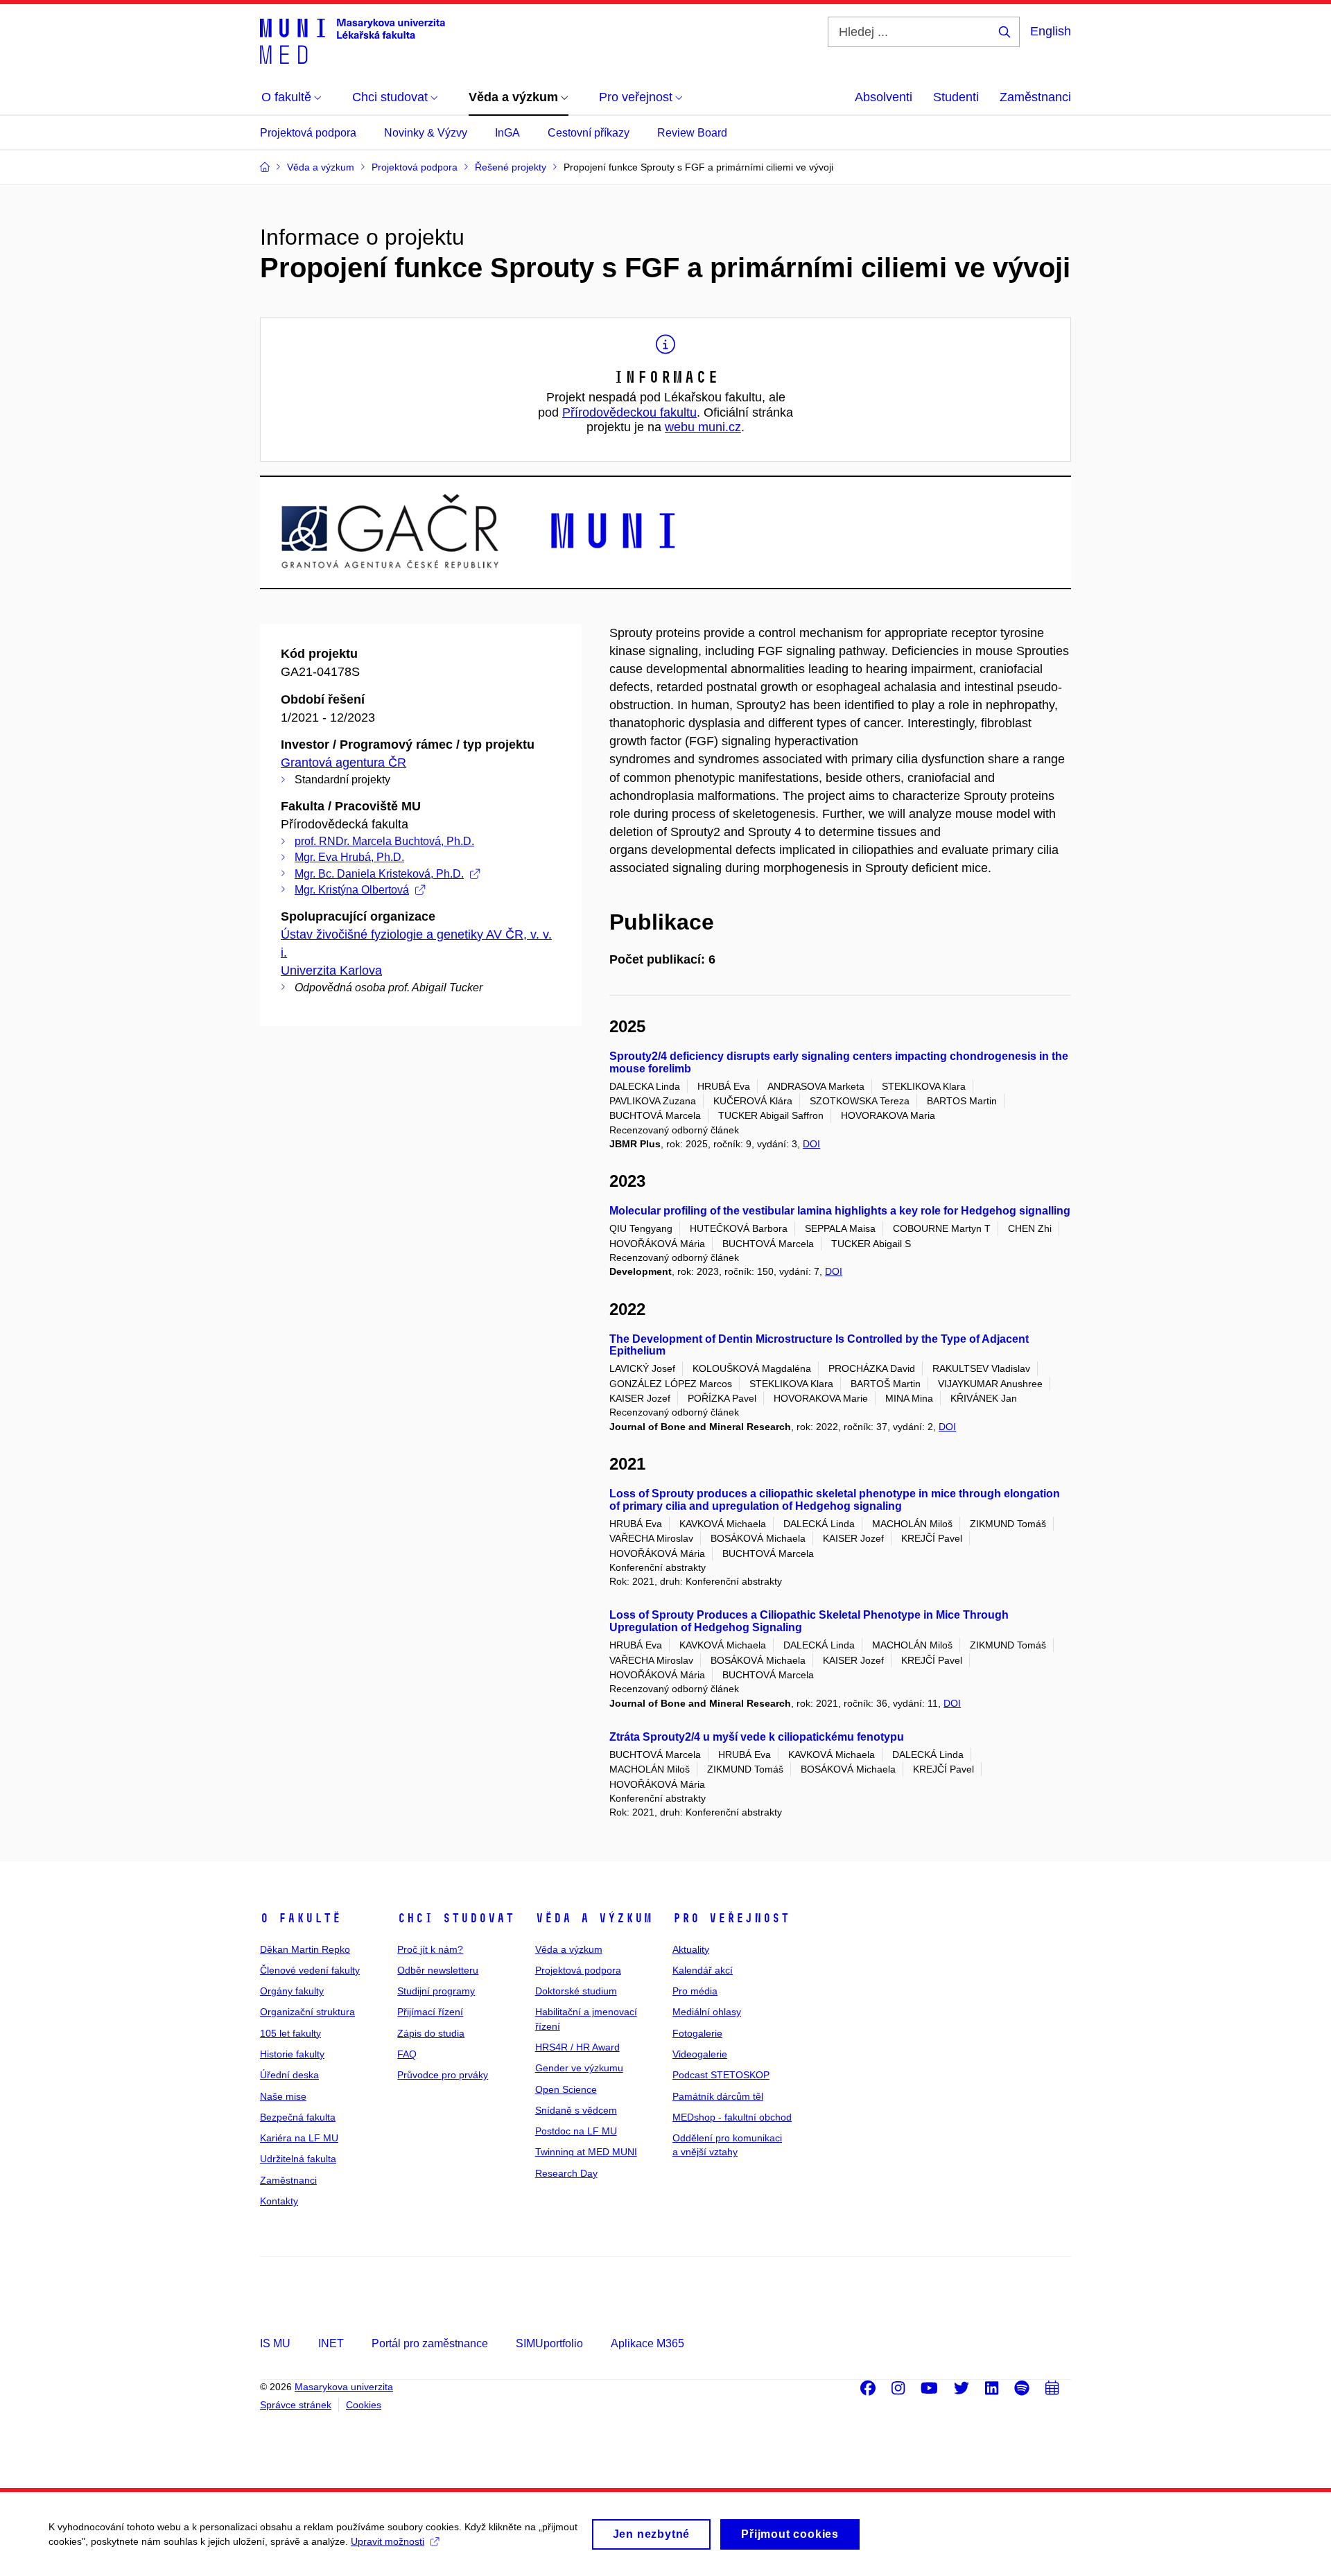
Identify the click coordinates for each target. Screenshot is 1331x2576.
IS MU (275, 2343)
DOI (811, 1144)
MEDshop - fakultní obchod (732, 2117)
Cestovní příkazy (589, 133)
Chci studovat (456, 1918)
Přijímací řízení (430, 2012)
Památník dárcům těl (718, 2096)
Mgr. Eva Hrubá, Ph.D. (349, 857)
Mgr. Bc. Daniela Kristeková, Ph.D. (379, 874)
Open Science (566, 2089)
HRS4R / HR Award (577, 2047)
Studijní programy (436, 1991)
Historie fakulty (292, 2054)
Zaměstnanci (1035, 97)
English (1051, 31)
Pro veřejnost (731, 1918)
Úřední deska (289, 2075)
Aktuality (691, 1949)
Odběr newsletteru (438, 1970)
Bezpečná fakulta (298, 2117)
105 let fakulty (290, 2033)
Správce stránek (296, 2405)
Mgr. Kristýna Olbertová (352, 890)
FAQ (407, 2054)
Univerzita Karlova (331, 971)
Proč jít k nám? (430, 1949)
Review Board (692, 133)
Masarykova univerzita (344, 2387)
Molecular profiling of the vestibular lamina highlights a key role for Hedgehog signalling (840, 1211)
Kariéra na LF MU (299, 2138)
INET (331, 2343)
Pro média (695, 1991)
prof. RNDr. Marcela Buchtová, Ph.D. (384, 841)
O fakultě (301, 1918)
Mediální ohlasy (707, 2012)
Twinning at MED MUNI (586, 2152)
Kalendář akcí (703, 1970)
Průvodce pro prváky (443, 2075)
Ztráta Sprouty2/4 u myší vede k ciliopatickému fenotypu (757, 1737)
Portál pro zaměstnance (430, 2343)
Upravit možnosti (388, 2541)
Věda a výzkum (594, 1918)
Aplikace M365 (647, 2343)
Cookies (364, 2405)
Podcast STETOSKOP (721, 2075)
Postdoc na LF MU (576, 2131)
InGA (507, 133)
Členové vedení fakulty (310, 1970)
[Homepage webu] (353, 40)
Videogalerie (700, 2054)
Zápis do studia (431, 2033)
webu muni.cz (703, 427)
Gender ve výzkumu (579, 2068)
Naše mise (283, 2096)
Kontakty (279, 2201)
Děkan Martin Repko (305, 1949)
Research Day (566, 2173)
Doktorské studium (576, 1991)
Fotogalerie (697, 2033)
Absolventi (884, 97)
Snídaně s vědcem (576, 2110)
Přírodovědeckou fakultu (629, 412)
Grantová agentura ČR (343, 763)
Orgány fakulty (292, 1991)
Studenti (956, 97)
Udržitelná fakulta (298, 2159)
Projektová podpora (308, 133)
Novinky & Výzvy (426, 133)
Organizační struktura (307, 2012)
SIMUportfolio (549, 2343)
